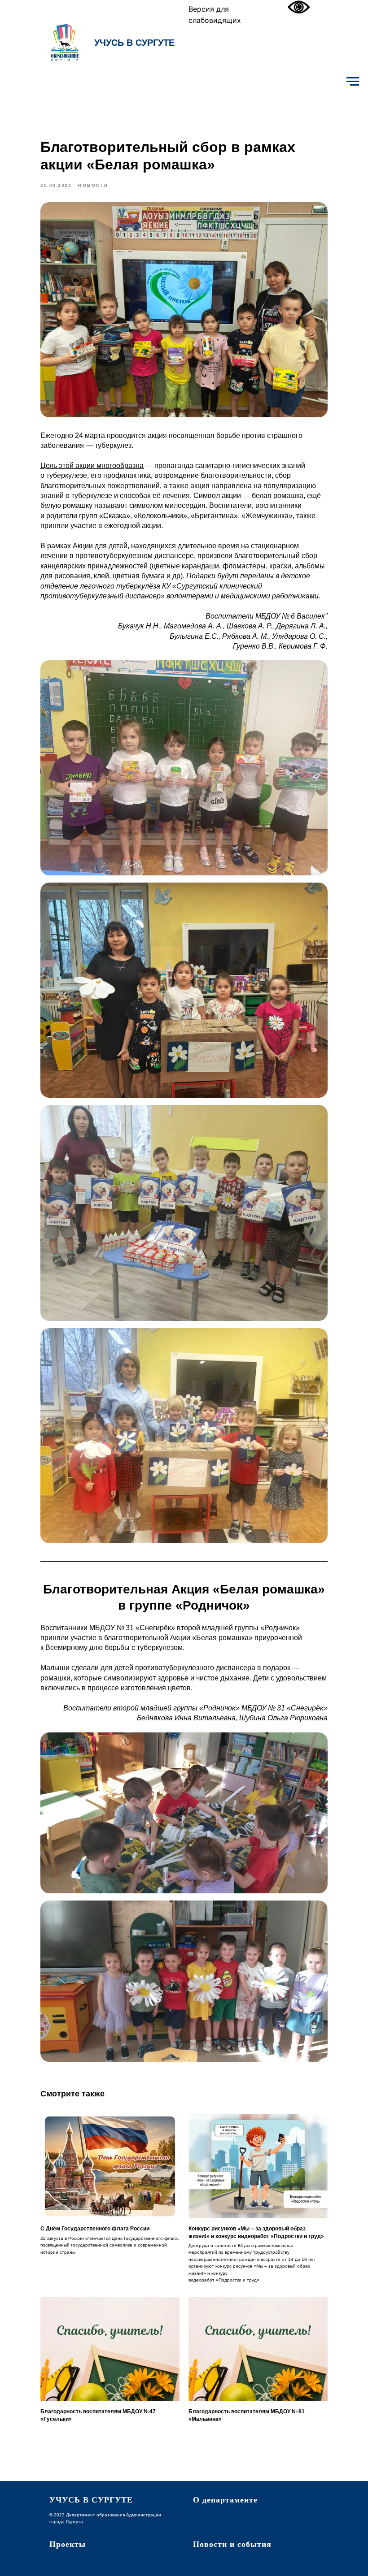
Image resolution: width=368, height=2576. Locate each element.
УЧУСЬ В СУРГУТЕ (134, 43)
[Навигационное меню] (353, 82)
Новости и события (232, 2544)
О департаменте (225, 2500)
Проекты (68, 2544)
